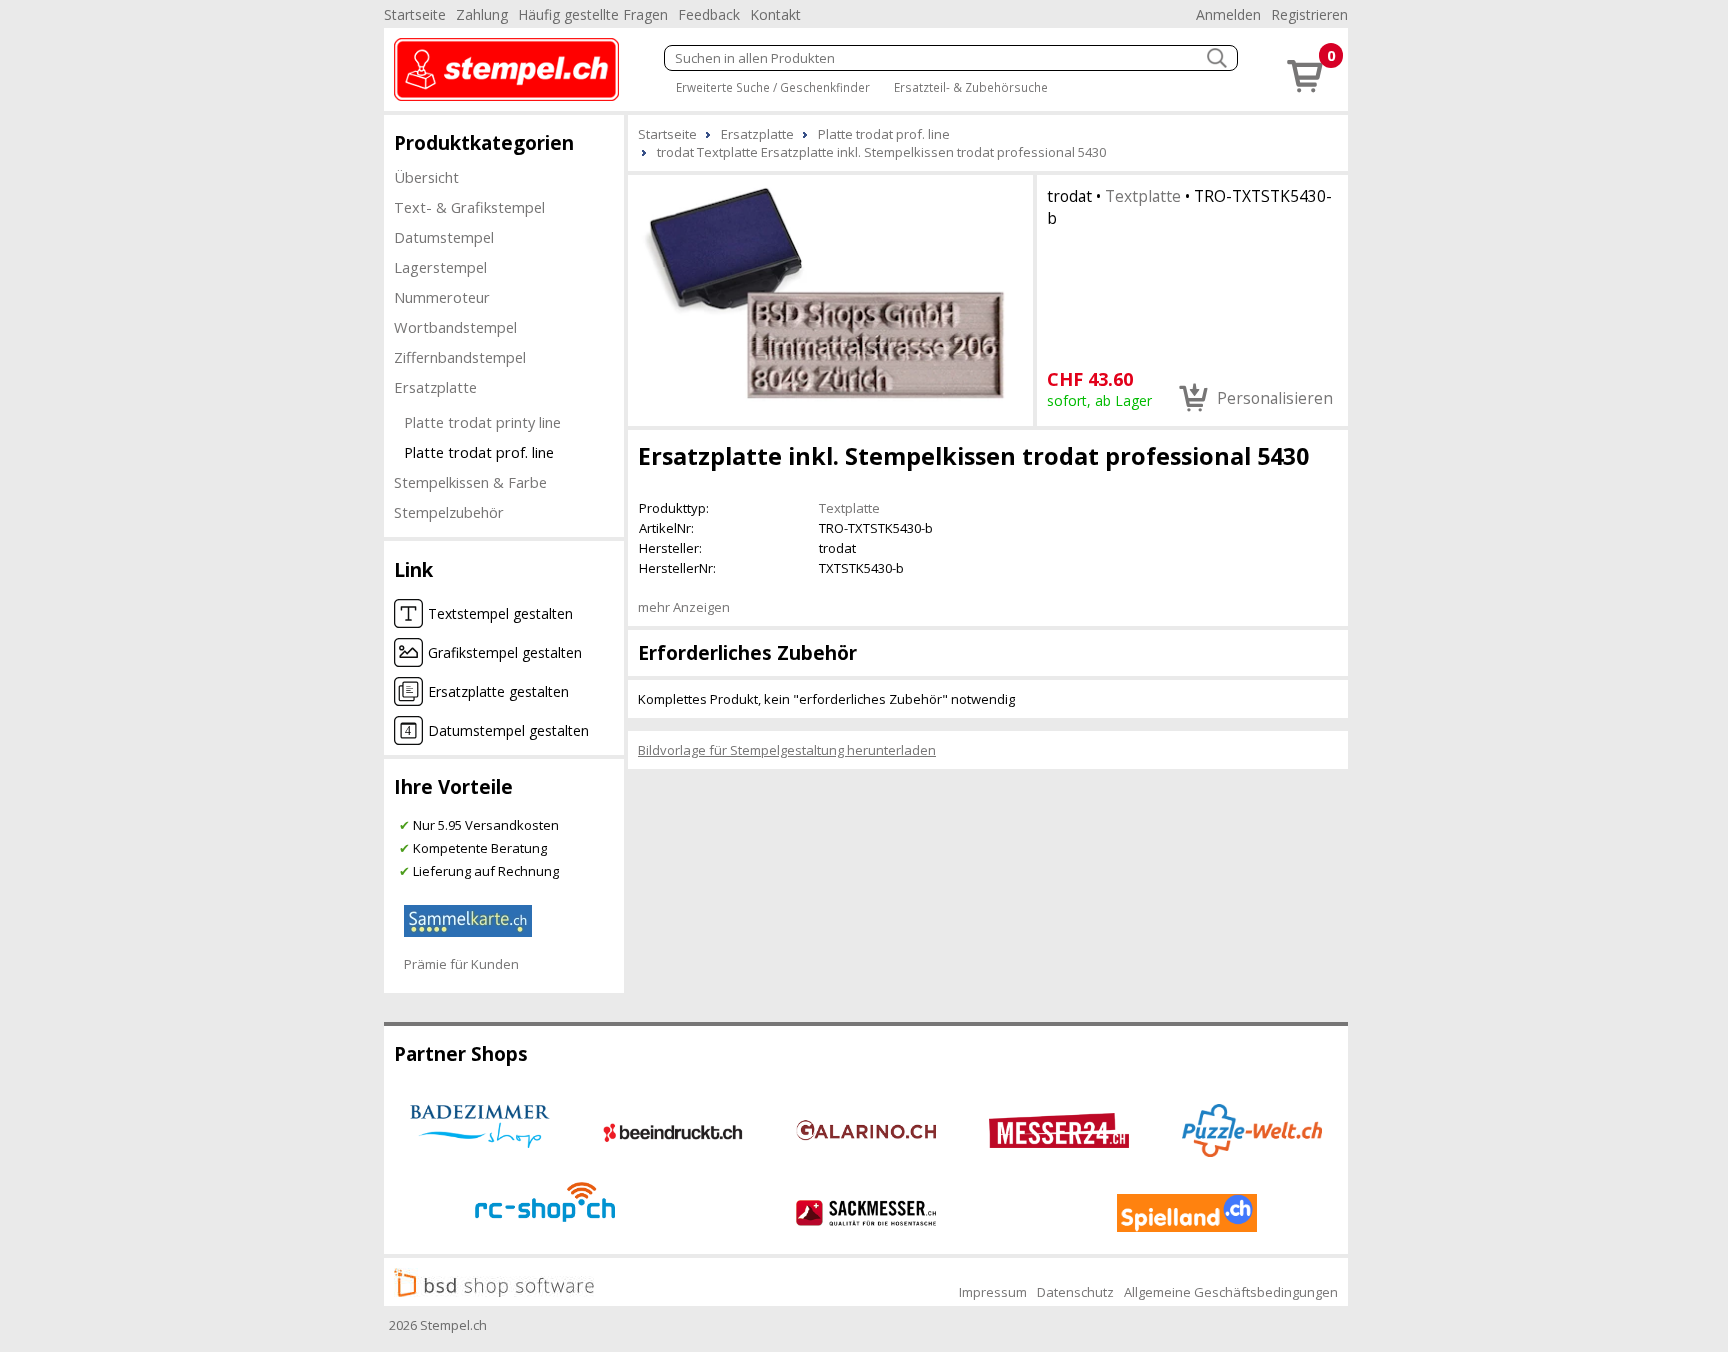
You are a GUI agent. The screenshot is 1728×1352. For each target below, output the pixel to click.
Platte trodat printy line (482, 422)
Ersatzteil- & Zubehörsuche (971, 87)
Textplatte (1143, 196)
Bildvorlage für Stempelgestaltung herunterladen (787, 750)
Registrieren (1309, 14)
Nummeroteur (442, 297)
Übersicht (426, 177)
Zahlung (482, 14)
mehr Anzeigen (684, 607)
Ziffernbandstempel (460, 357)
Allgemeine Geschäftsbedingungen (1231, 1292)
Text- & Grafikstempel (469, 207)
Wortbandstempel (455, 327)
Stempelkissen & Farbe (470, 482)
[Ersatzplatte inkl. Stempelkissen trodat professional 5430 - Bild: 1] (830, 298)
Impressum (993, 1292)
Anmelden (1228, 14)
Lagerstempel (440, 267)
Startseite (415, 14)
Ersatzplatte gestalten (498, 691)
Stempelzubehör (449, 512)
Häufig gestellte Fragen (593, 14)
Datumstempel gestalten (508, 730)
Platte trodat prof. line (479, 452)
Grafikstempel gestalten (505, 652)
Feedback (709, 14)
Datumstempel (444, 237)
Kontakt (775, 14)
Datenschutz (1075, 1292)
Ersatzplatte (435, 387)
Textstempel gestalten (500, 613)
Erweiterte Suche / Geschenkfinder (773, 87)
